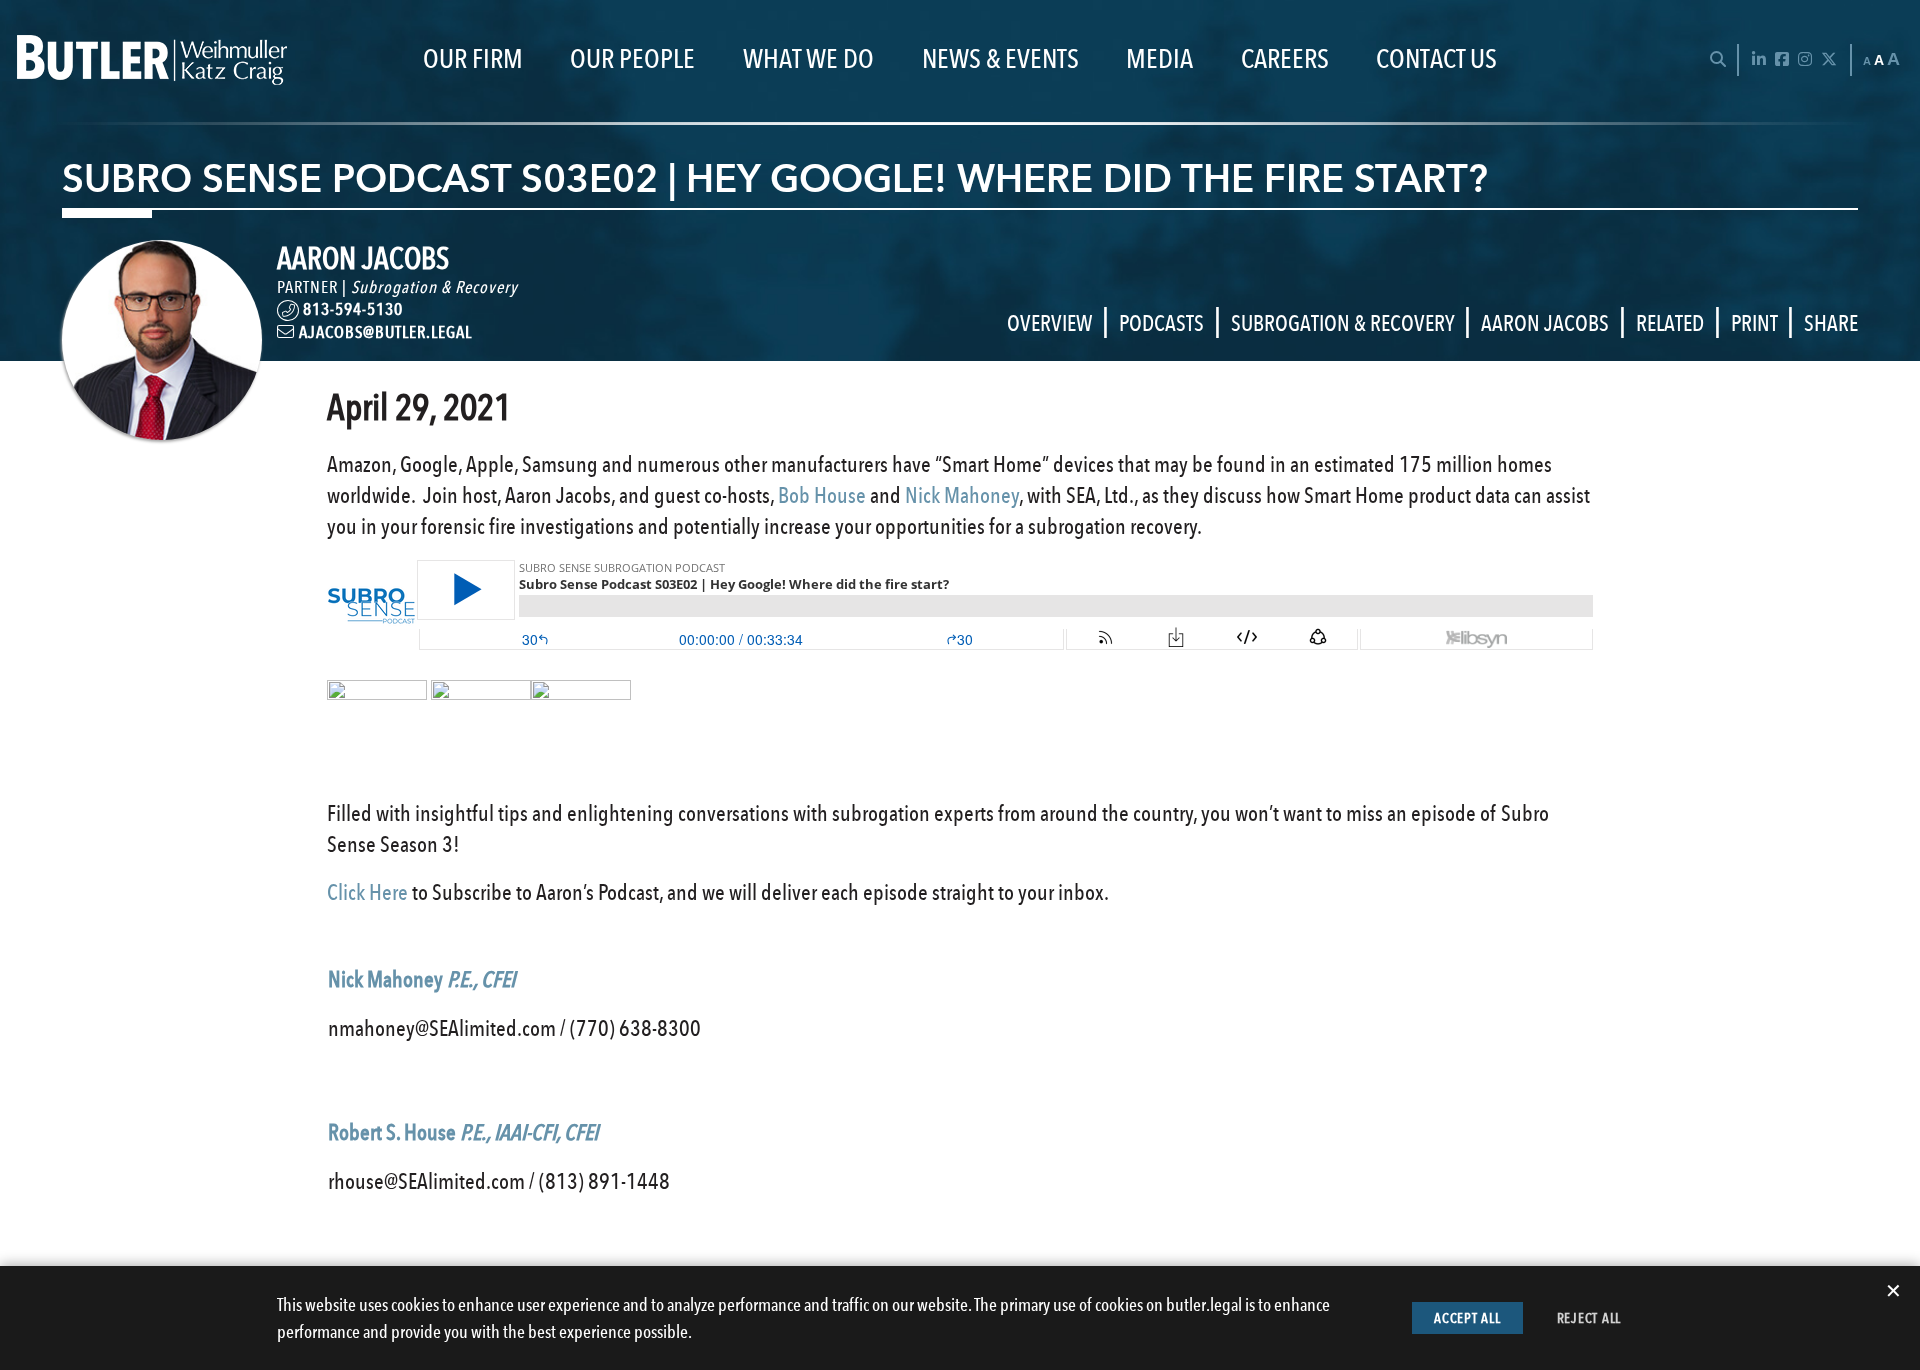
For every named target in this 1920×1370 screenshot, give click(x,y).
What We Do (808, 60)
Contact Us (1436, 60)
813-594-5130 (353, 309)
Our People (632, 60)
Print (1754, 323)
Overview (1049, 323)
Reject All (1589, 1318)
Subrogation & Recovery (434, 287)
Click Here (367, 892)
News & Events (1000, 60)
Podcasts (1161, 323)
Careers (1285, 60)
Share (1831, 323)
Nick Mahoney (962, 495)
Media (1159, 60)
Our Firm (473, 60)
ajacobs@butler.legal (383, 332)
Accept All (1467, 1318)
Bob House (822, 495)
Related (1670, 323)
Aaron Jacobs (1545, 323)
